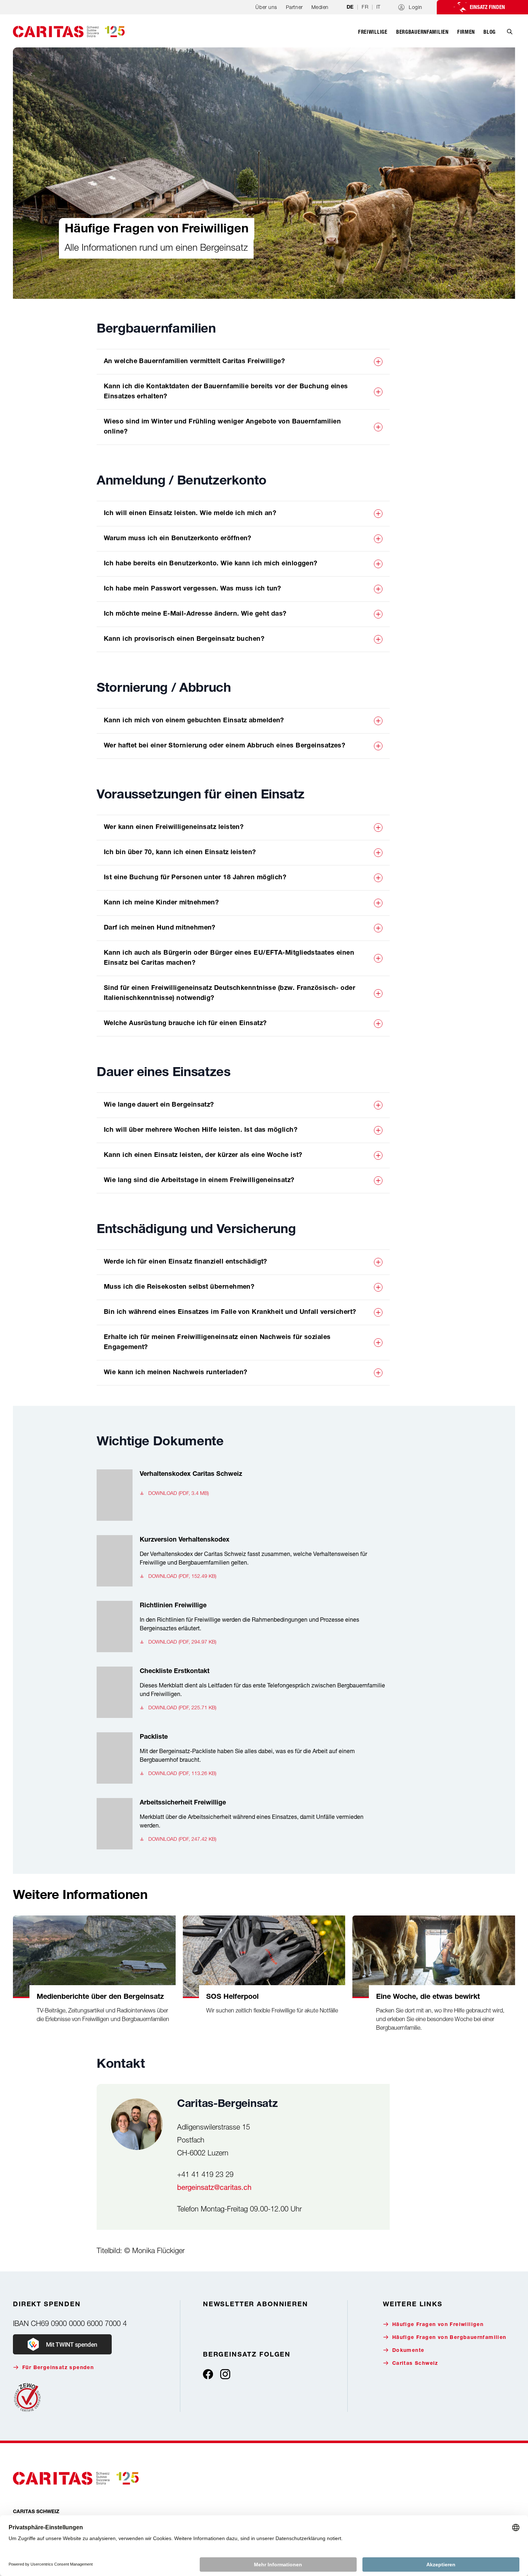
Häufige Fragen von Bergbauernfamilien (449, 2338)
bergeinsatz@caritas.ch (214, 2187)
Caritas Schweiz (415, 2364)
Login (416, 7)
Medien (320, 7)
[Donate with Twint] (62, 2344)
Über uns (266, 7)
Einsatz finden (487, 7)
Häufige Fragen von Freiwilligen (438, 2325)
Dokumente (408, 2351)
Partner (294, 7)
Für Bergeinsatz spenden (58, 2368)
